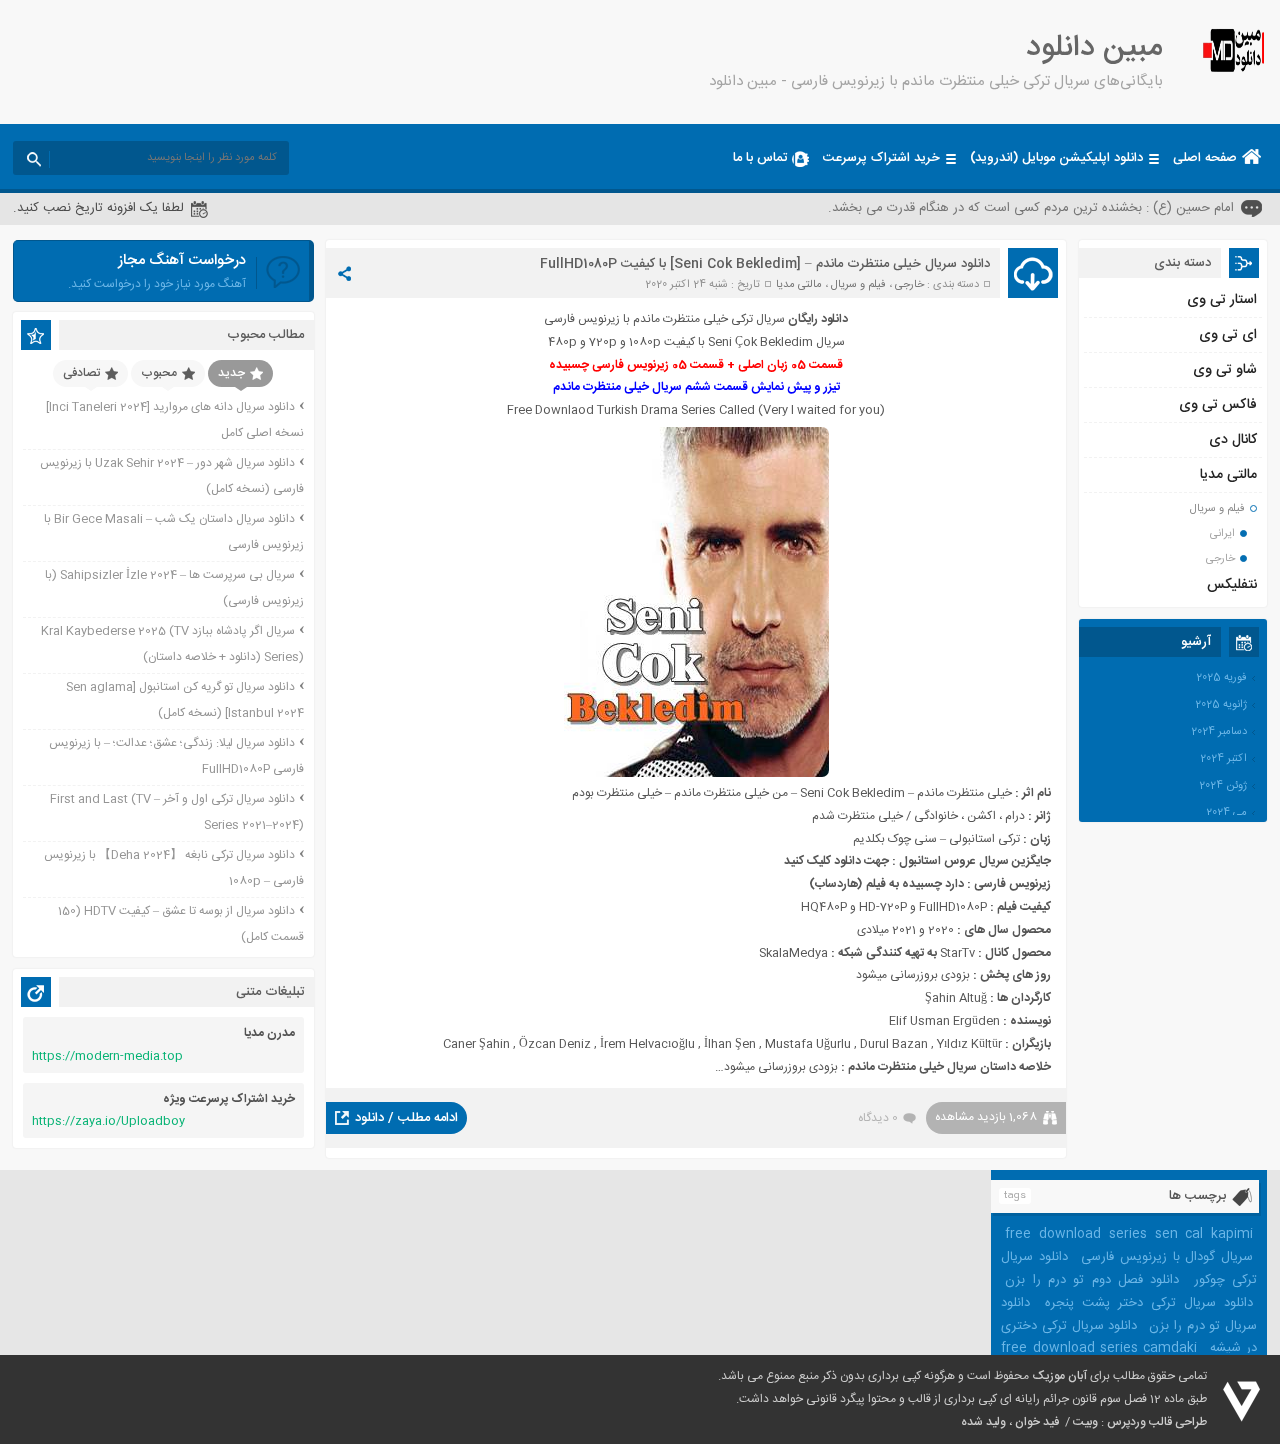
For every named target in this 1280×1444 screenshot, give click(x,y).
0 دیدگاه (878, 1118)
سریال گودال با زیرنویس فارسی (1167, 1257)
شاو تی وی (1225, 370)
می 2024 (1226, 813)
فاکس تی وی (1218, 405)
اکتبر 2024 (1223, 759)
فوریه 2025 (1221, 678)
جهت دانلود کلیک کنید (836, 861)
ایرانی (1222, 534)
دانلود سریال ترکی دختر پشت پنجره (1149, 1303)
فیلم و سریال (858, 285)
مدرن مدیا (269, 1033)
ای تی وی (1228, 335)
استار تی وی (1222, 300)
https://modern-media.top (107, 1056)
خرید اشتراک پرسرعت (881, 158)
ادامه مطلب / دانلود (406, 1118)
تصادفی (81, 373)
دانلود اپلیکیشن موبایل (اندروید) (1056, 158)
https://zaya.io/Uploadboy (108, 1121)
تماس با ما (760, 158)
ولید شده (983, 1422)
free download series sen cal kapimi (1129, 1234)
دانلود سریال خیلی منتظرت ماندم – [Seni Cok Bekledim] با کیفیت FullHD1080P (765, 264)
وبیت (1085, 1422)
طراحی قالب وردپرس (1157, 1422)
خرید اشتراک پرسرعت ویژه (229, 1099)
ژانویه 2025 (1221, 705)
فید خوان (1037, 1422)
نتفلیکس (1232, 585)
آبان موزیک (1059, 1376)
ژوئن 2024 (1223, 786)
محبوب (159, 373)
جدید (231, 373)
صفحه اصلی (1205, 158)
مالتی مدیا (799, 285)
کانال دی (1233, 440)
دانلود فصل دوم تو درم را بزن (1092, 1280)
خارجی (909, 285)
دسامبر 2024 (1219, 732)
